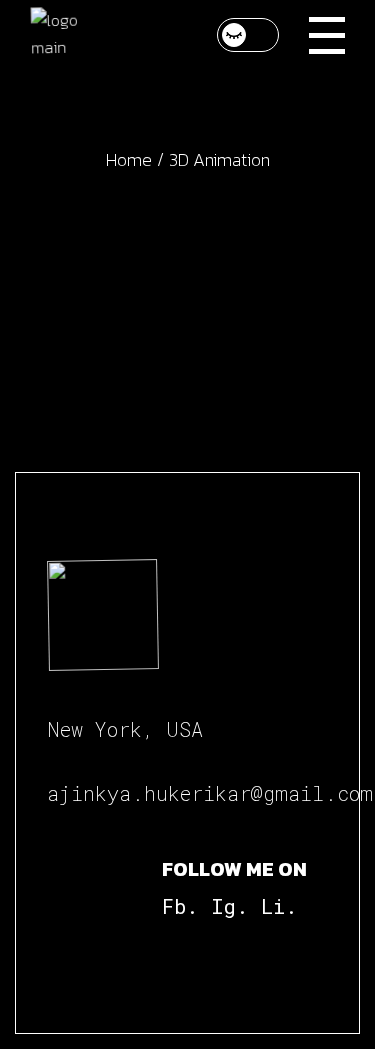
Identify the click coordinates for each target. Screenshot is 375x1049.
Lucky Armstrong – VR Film (187, 310)
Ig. (229, 906)
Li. (279, 906)
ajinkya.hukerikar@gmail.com (210, 793)
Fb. (180, 906)
